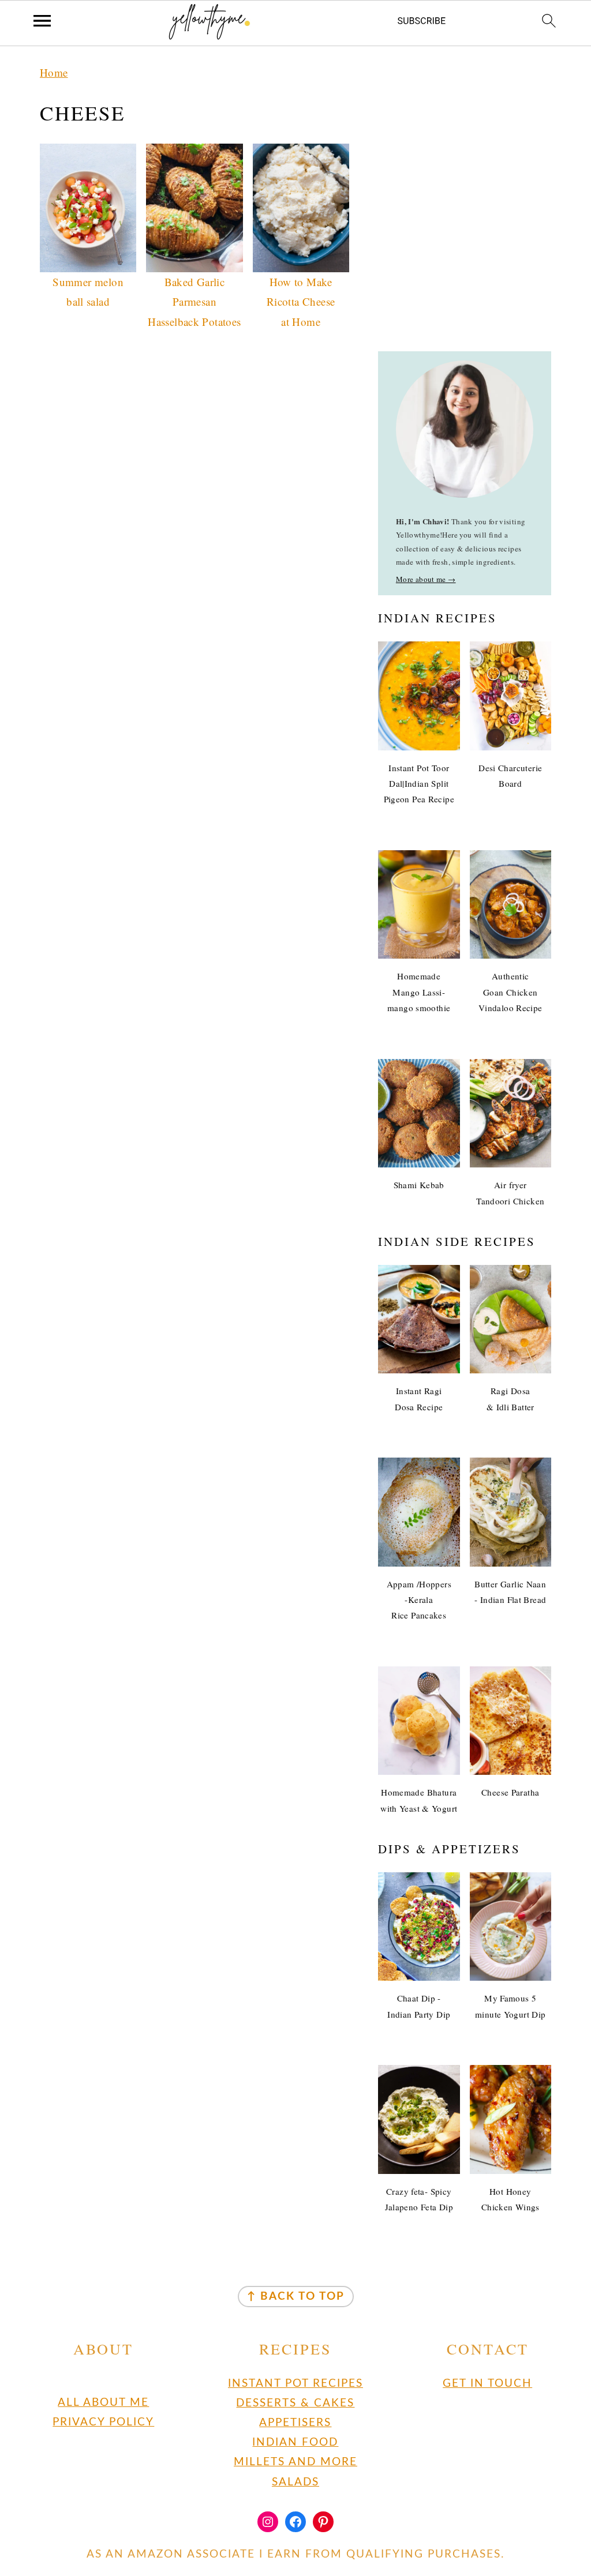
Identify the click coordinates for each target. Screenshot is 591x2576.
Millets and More (295, 2462)
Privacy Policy (103, 2422)
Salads (295, 2482)
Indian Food (295, 2442)
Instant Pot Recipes (295, 2384)
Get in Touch (487, 2384)
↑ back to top (296, 2297)
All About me (103, 2403)
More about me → (426, 579)
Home (54, 72)
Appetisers (295, 2423)
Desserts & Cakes (295, 2403)
